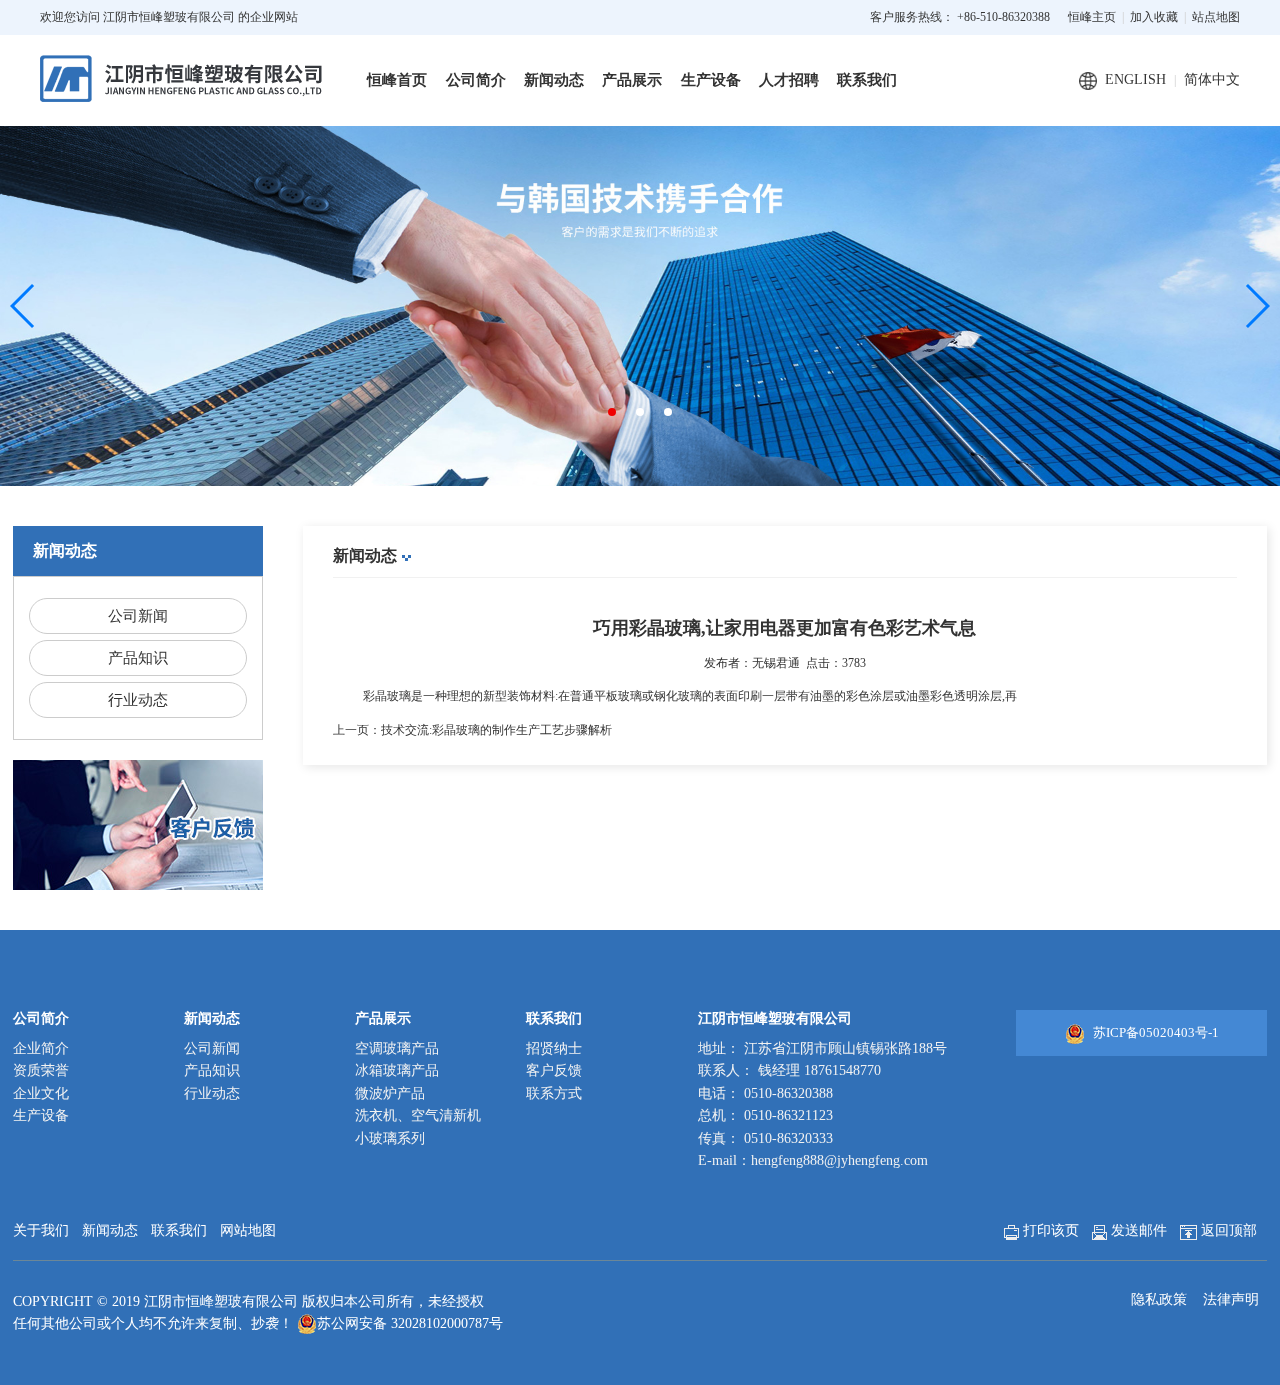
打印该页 (1049, 1230)
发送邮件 (1137, 1230)
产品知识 (138, 658)
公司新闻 (138, 616)
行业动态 (138, 700)
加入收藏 (1154, 17)
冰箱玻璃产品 (397, 1070)
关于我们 (41, 1230)
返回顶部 (1227, 1230)
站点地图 (1216, 17)
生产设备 (711, 80)
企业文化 (41, 1093)
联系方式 (554, 1093)
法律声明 (1231, 1299)
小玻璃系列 (390, 1138)
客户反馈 (554, 1070)
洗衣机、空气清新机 (418, 1115)
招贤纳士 (554, 1048)
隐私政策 (1159, 1299)
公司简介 (476, 80)
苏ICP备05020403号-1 (1156, 1032)
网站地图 (248, 1230)
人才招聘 (789, 80)
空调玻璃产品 (397, 1048)
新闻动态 (554, 80)
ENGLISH (1135, 79)
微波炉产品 (390, 1093)
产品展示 (632, 80)
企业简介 (41, 1048)
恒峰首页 (397, 80)
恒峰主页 (1092, 17)
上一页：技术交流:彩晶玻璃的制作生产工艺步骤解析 (472, 730)
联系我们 (867, 80)
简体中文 (1212, 79)
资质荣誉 (41, 1070)
